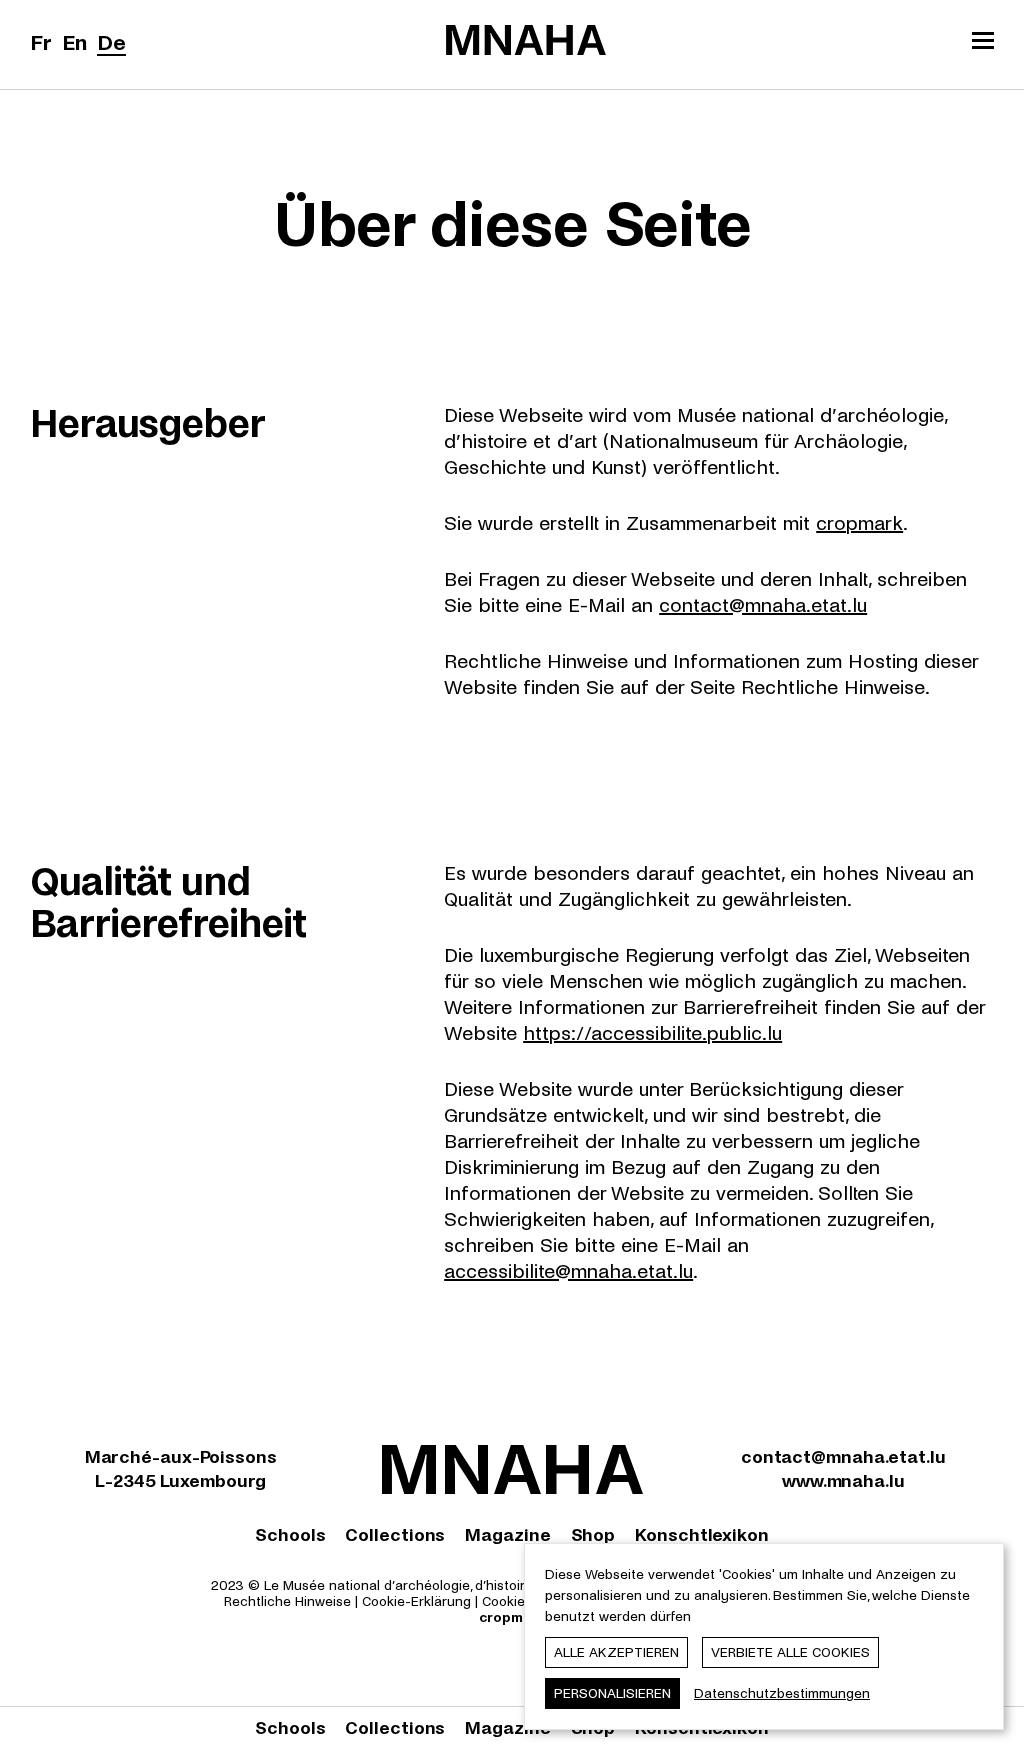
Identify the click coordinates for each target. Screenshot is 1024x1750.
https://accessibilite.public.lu (652, 1033)
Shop (593, 1535)
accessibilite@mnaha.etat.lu (568, 1271)
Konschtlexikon (702, 1535)
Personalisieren (612, 1693)
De (111, 43)
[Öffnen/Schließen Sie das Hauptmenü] (983, 43)
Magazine (507, 1535)
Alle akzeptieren (616, 1652)
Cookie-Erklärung (416, 1601)
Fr (41, 43)
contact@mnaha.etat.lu (763, 605)
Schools (290, 1535)
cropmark (859, 523)
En (74, 43)
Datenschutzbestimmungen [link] (782, 1693)
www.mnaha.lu (843, 1481)
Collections (395, 1535)
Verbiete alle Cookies (790, 1652)
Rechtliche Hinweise (287, 1601)
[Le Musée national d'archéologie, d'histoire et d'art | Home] (526, 40)
